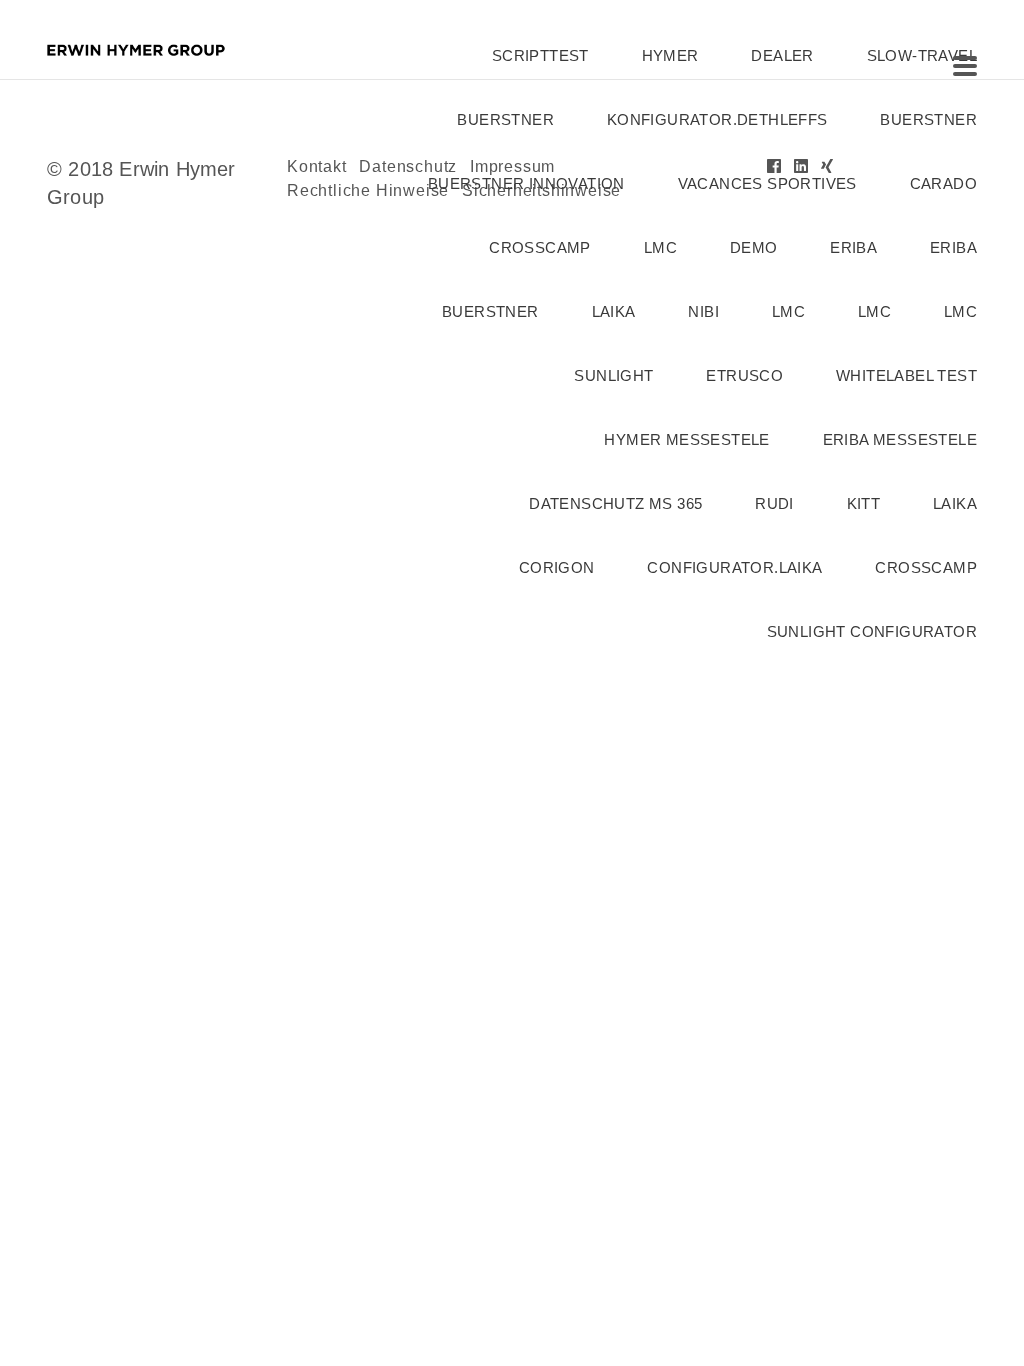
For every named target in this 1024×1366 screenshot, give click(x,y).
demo (754, 247)
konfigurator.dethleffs (717, 119)
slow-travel (922, 55)
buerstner (505, 119)
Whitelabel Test (906, 375)
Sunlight (613, 375)
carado (943, 183)
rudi (774, 503)
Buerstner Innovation (526, 183)
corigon (557, 567)
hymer (670, 55)
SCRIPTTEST (540, 55)
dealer (782, 55)
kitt (864, 503)
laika (614, 311)
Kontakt (317, 166)
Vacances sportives (767, 183)
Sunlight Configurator (872, 631)
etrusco (744, 375)
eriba (853, 247)
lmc (660, 247)
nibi (703, 311)
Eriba (953, 247)
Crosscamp (540, 247)
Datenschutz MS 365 (615, 503)
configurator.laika (734, 567)
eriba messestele (900, 439)
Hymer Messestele (686, 439)
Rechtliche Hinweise (368, 190)
